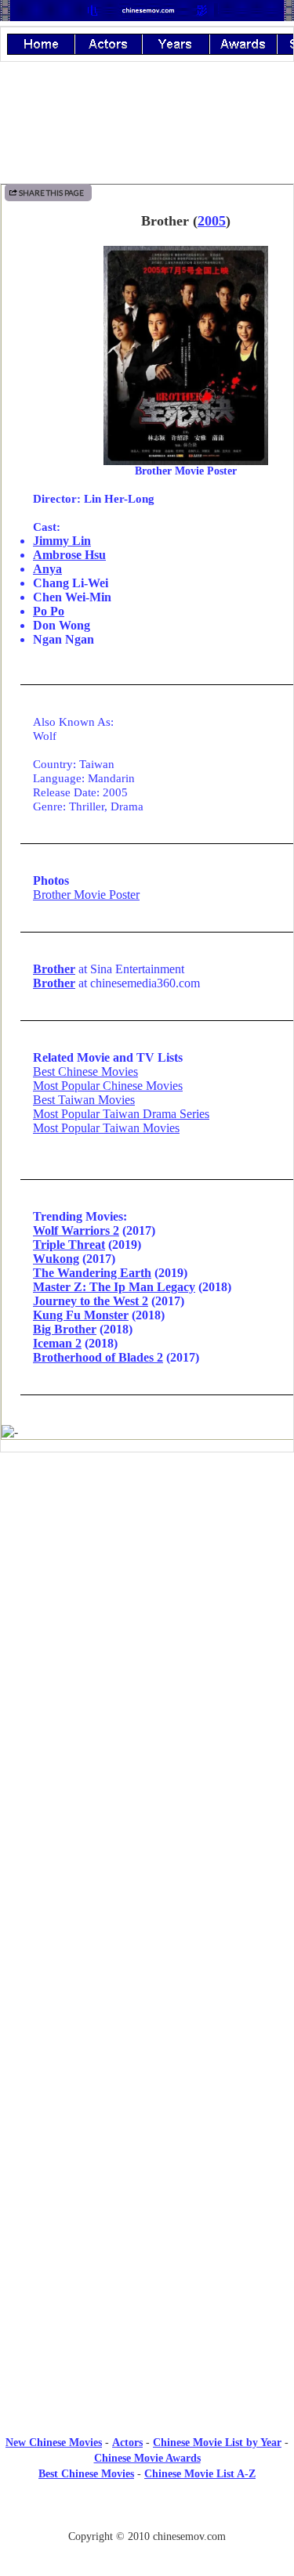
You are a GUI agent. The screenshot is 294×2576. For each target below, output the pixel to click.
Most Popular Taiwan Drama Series (121, 1114)
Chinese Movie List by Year (217, 2443)
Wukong (56, 1259)
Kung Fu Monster (81, 1315)
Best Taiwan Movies (84, 1100)
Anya (47, 569)
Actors (127, 2443)
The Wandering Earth (92, 1273)
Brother (54, 969)
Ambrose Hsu (69, 555)
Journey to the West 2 (91, 1301)
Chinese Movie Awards (147, 2458)
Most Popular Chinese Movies (108, 1086)
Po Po (49, 611)
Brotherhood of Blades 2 (98, 1357)
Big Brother (65, 1329)
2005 (212, 221)
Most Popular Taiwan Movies (106, 1128)
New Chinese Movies (54, 2443)
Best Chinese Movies (85, 1072)
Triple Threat (69, 1245)
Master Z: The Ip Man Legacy (114, 1287)
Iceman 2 (57, 1343)
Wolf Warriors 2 (76, 1230)
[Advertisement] (147, 1593)
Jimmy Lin (62, 541)
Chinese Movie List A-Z (200, 2474)
